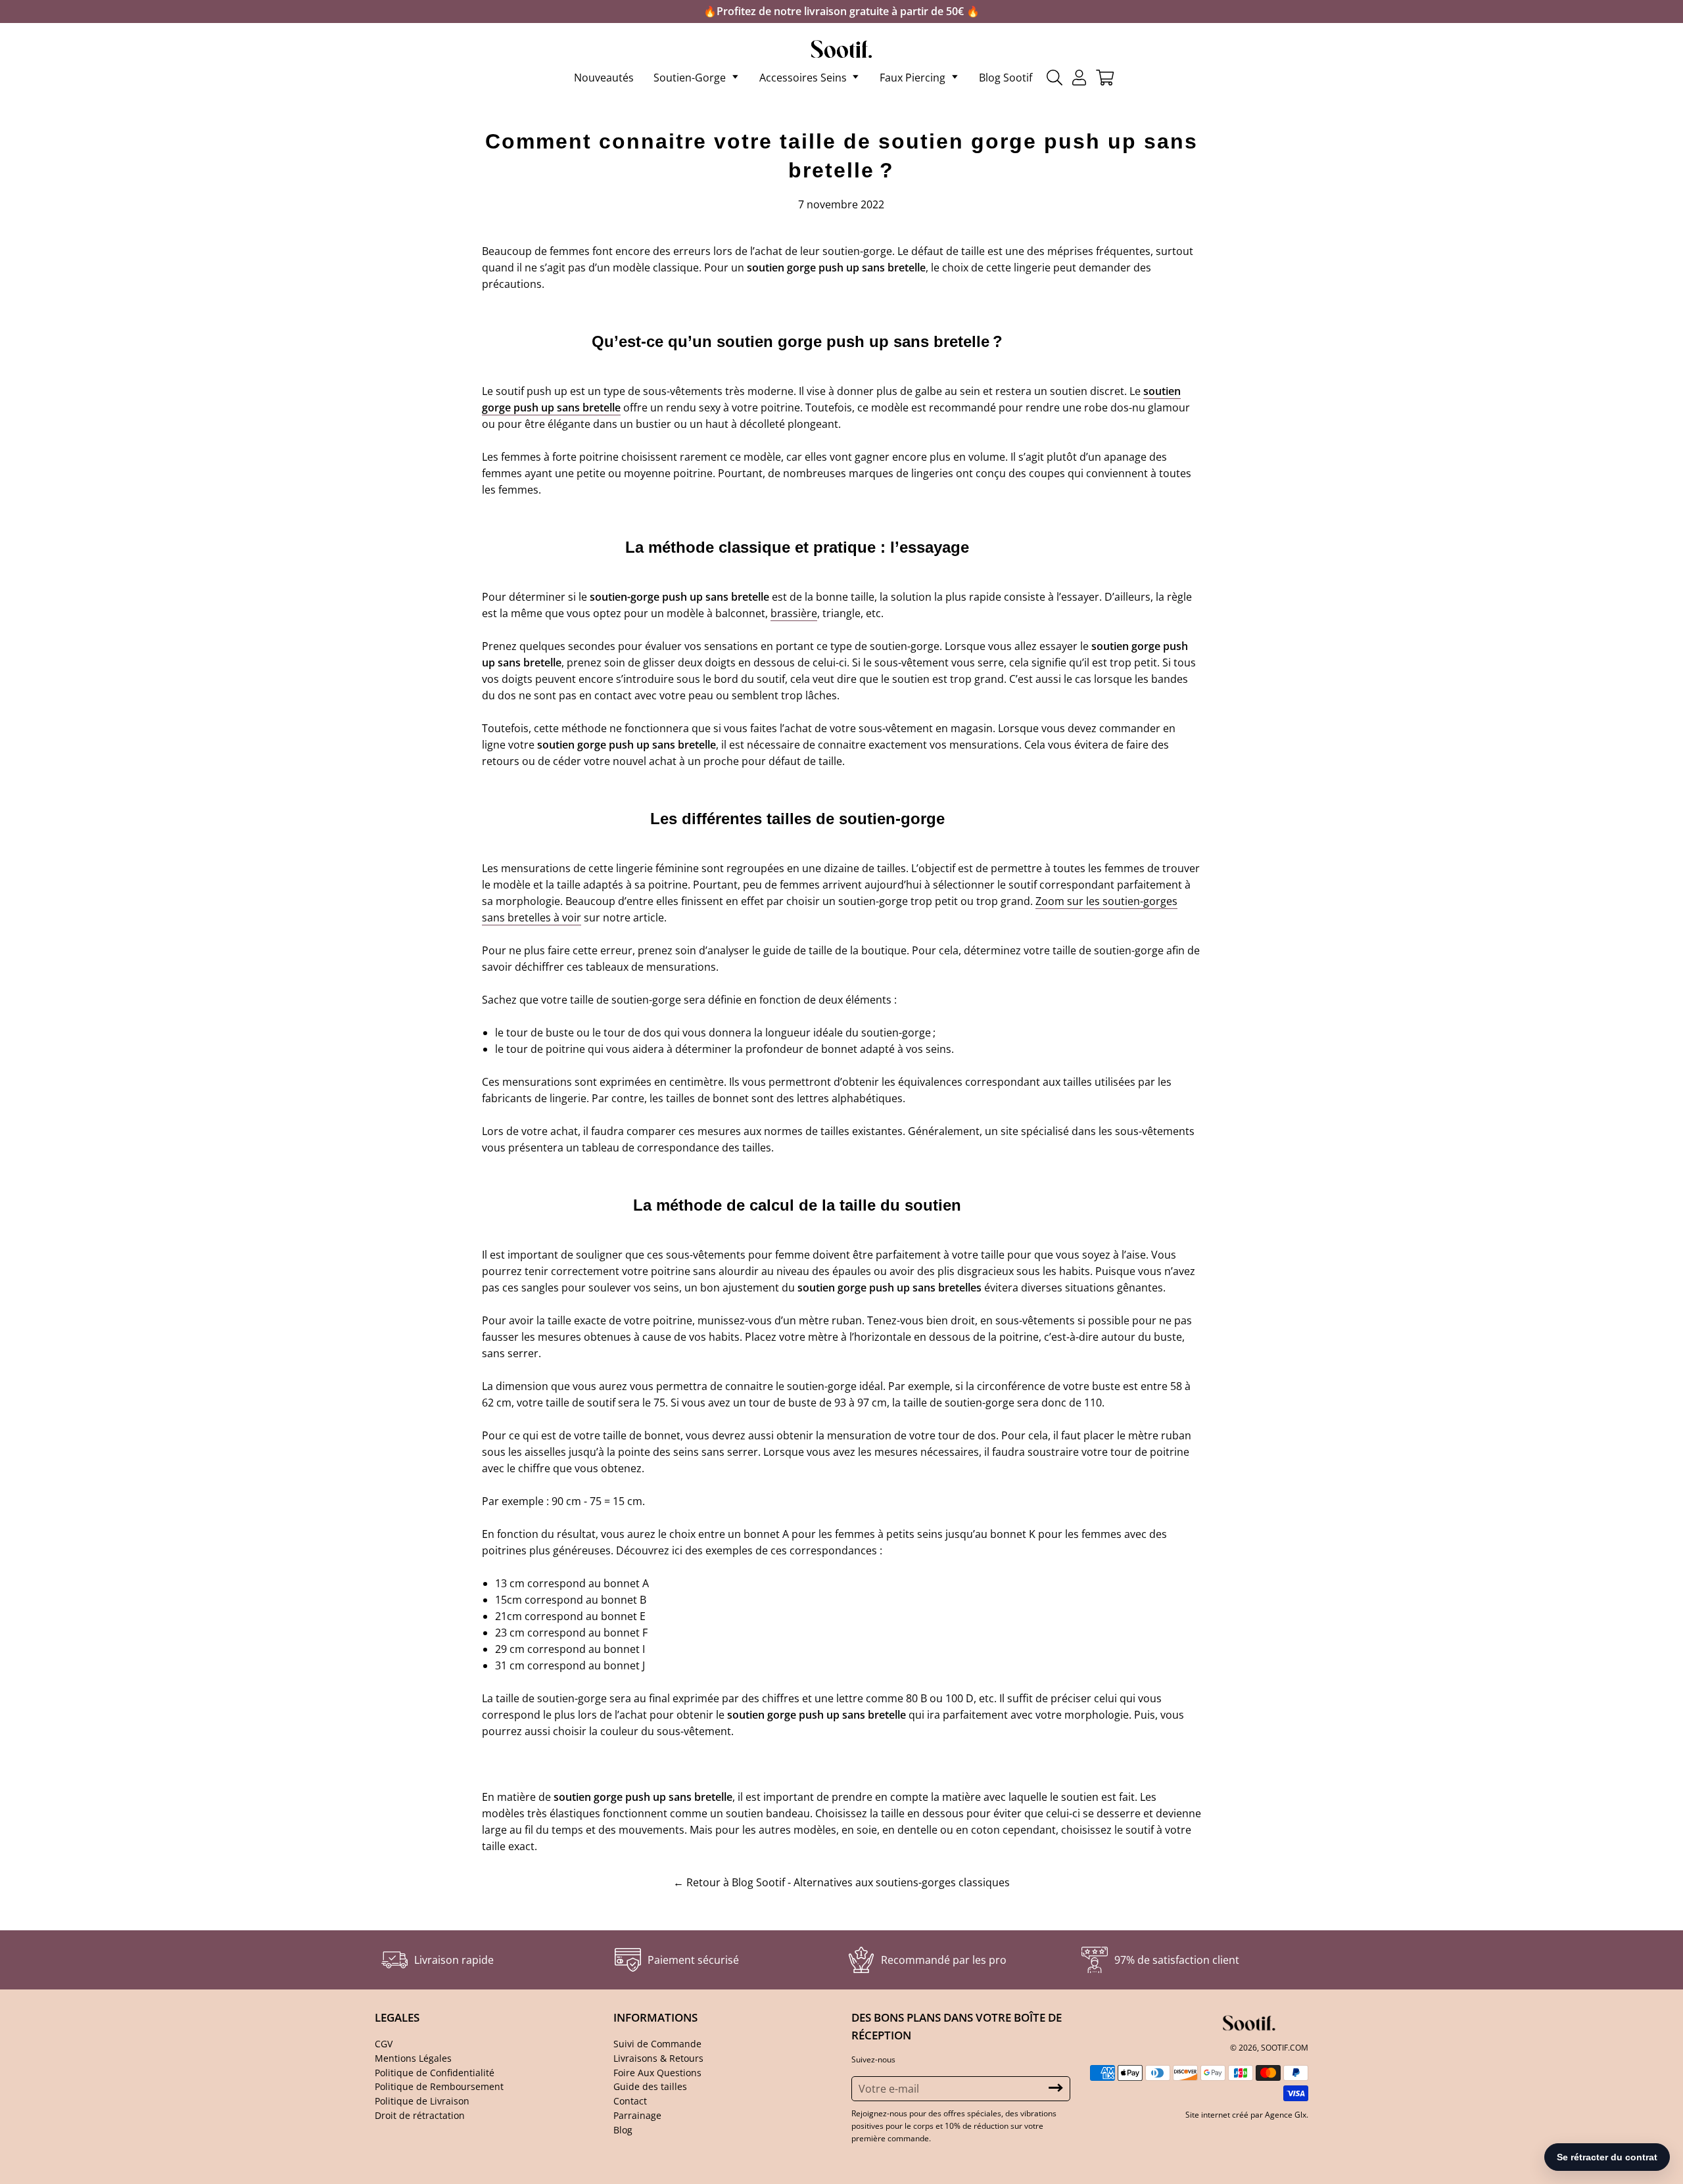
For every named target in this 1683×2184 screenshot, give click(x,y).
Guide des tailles (650, 2086)
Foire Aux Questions (657, 2073)
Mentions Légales (413, 2058)
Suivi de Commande (657, 2044)
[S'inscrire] (1056, 2088)
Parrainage (637, 2115)
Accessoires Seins (803, 78)
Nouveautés (604, 78)
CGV (384, 2044)
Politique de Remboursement (439, 2086)
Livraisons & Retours (658, 2058)
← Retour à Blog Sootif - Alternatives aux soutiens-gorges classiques (841, 1882)
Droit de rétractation (420, 2115)
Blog (623, 2130)
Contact (630, 2101)
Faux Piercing (913, 78)
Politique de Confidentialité (435, 2073)
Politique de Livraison (422, 2101)
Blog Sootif (1006, 78)
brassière (794, 613)
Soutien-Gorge (690, 78)
